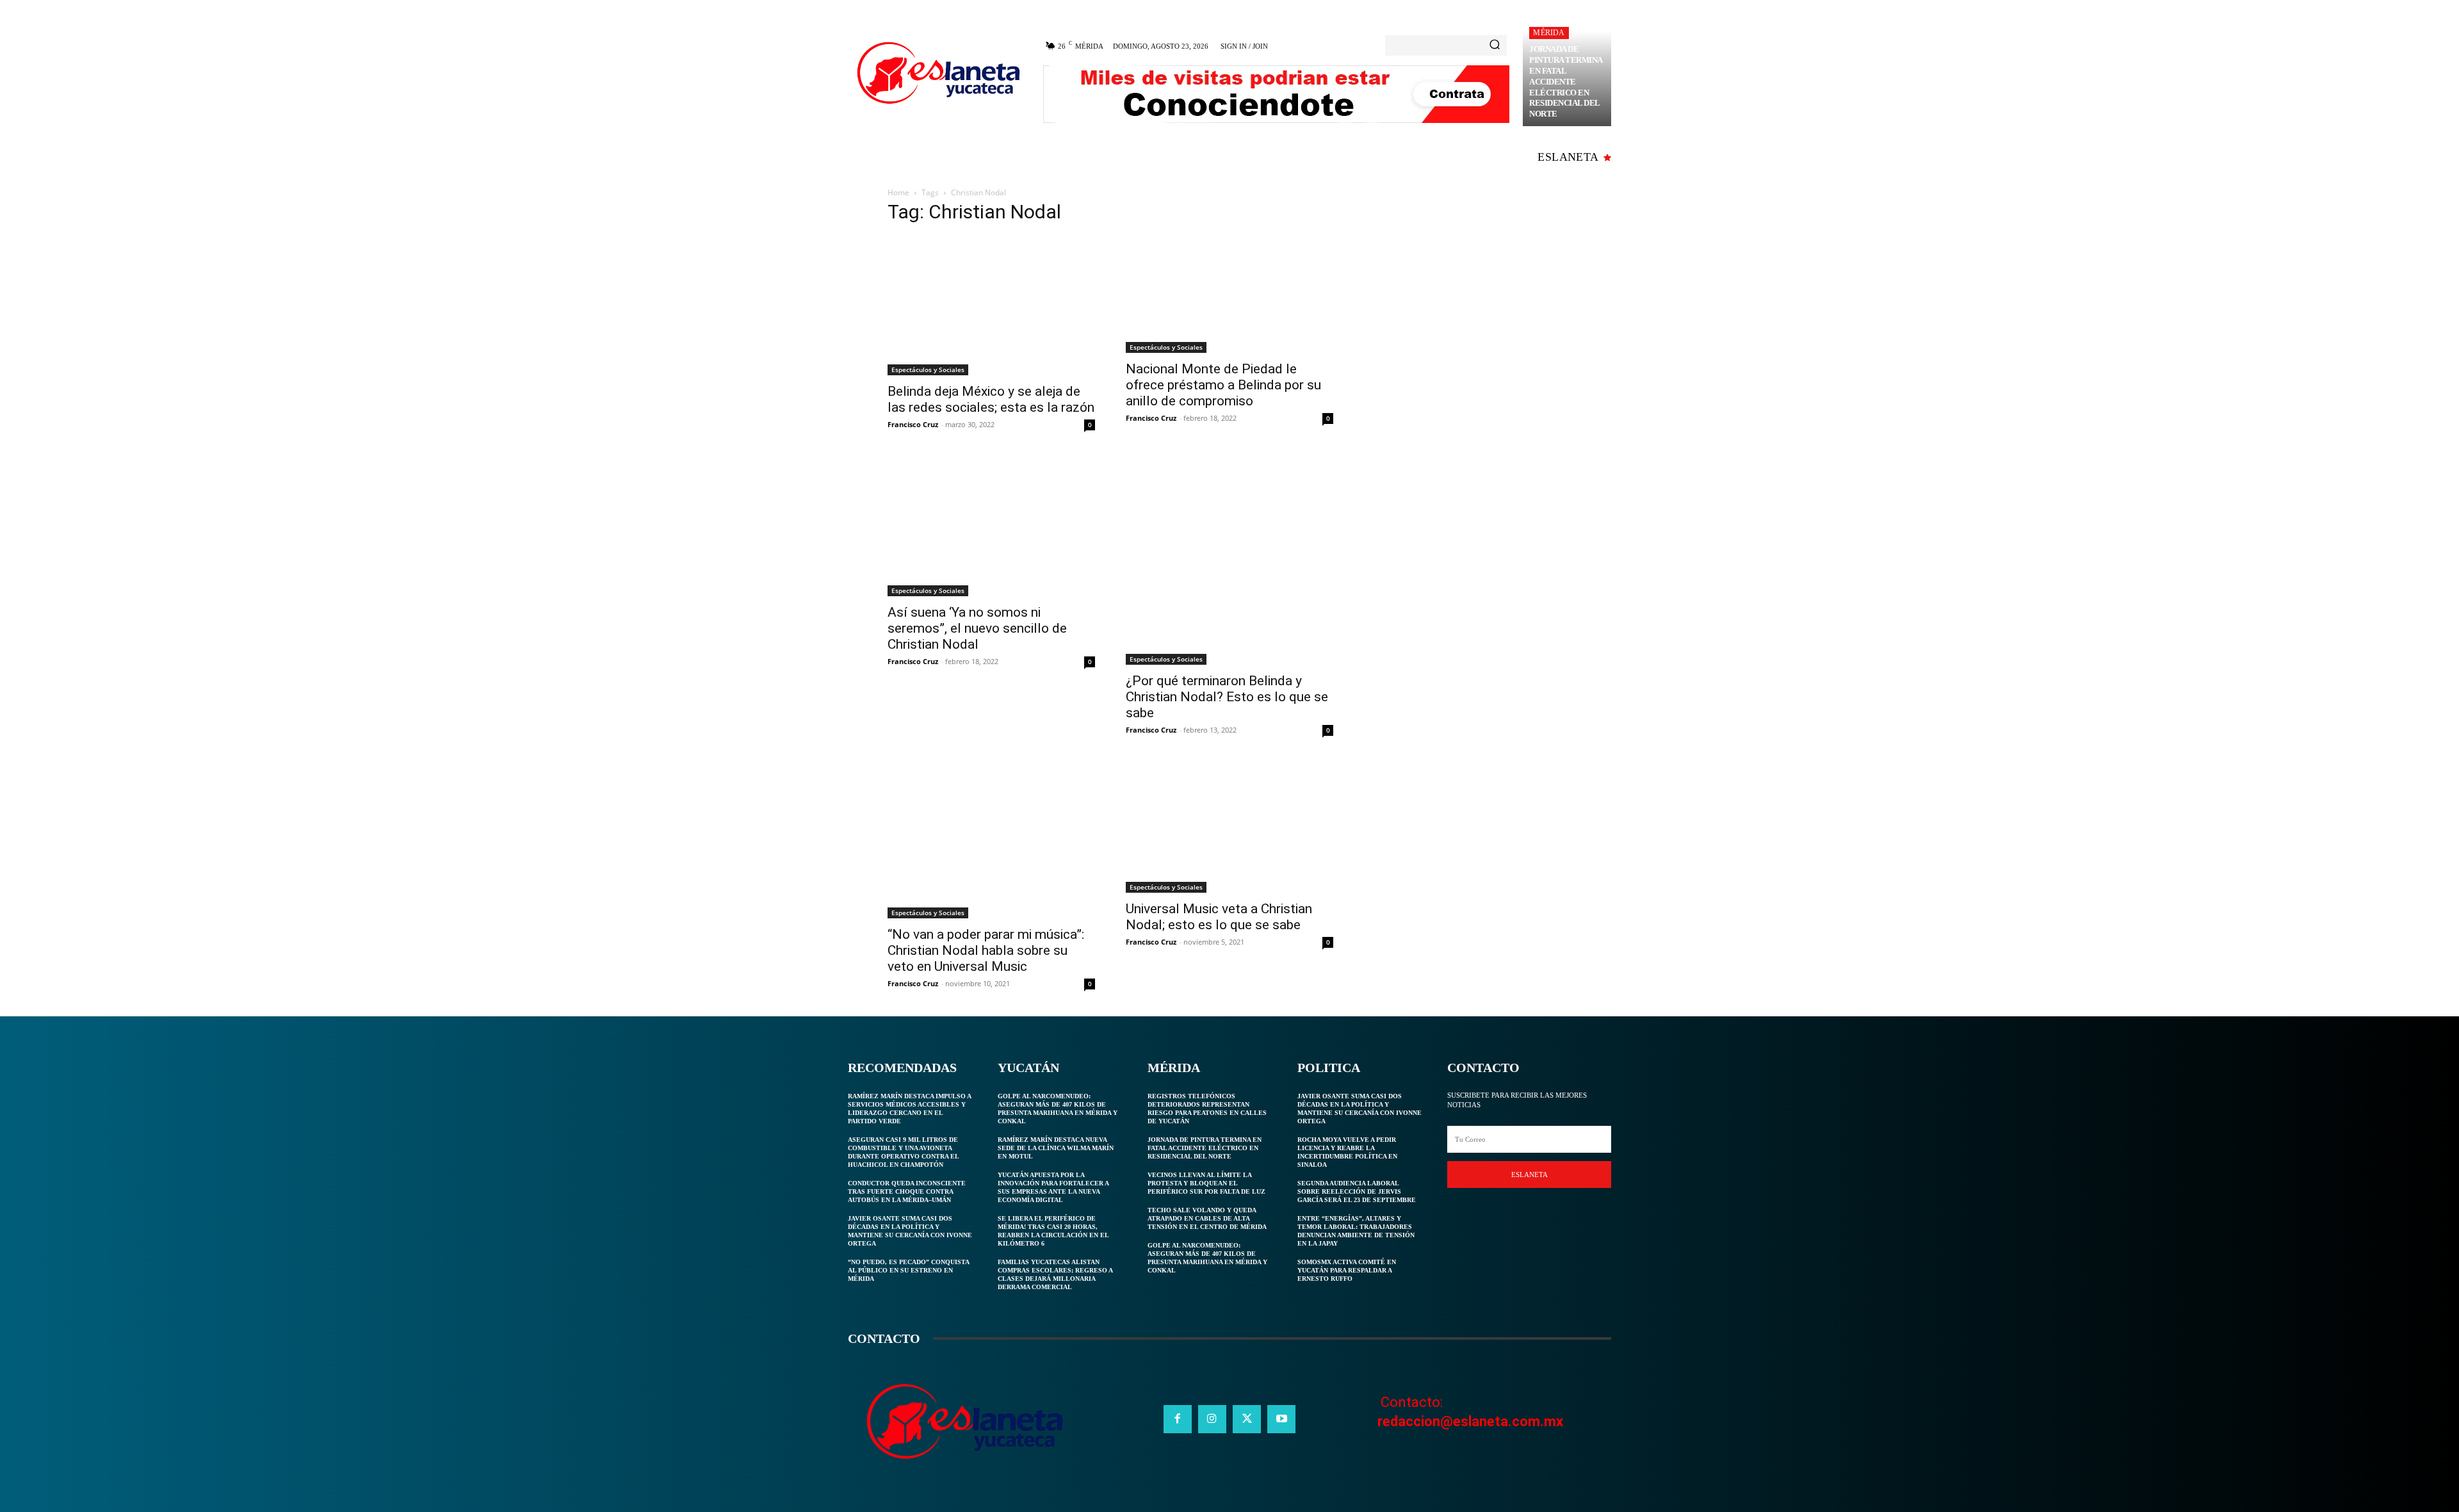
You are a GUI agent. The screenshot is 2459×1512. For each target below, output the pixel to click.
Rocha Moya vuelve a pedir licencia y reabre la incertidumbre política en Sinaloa (1347, 1152)
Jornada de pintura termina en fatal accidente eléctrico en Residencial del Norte (1566, 81)
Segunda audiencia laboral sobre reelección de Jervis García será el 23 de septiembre (1357, 1191)
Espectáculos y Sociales (928, 370)
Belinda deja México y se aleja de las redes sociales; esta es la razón (991, 399)
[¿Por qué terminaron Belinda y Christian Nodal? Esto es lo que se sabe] (1229, 561)
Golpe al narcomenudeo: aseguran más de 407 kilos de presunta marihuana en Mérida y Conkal (1058, 1109)
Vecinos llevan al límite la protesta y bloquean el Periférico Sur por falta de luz (1206, 1183)
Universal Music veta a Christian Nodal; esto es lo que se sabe (1219, 917)
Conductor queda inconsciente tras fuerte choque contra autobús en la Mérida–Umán (907, 1191)
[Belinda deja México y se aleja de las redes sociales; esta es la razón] (991, 306)
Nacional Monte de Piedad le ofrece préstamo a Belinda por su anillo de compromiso (1223, 385)
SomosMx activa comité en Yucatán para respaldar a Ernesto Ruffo (1347, 1270)
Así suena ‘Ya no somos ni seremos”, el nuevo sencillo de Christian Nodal (977, 628)
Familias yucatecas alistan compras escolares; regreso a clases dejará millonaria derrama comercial (1055, 1274)
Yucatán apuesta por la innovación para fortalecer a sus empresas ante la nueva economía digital (1053, 1187)
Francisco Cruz (913, 424)
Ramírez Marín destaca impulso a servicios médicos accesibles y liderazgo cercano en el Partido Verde (910, 1109)
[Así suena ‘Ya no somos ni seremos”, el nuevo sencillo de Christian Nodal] (991, 527)
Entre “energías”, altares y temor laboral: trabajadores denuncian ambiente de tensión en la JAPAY (1356, 1231)
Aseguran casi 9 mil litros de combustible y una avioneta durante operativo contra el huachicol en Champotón (904, 1152)
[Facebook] (1178, 1419)
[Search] (1495, 45)
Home (898, 192)
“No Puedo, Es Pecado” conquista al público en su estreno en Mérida (909, 1270)
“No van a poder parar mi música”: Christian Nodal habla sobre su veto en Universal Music (986, 950)
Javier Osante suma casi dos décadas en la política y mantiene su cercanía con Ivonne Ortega (910, 1231)
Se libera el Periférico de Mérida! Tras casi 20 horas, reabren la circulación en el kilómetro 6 (1053, 1231)
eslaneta (1530, 1175)
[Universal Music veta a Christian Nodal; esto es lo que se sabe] (1229, 828)
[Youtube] (1281, 1419)
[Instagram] (1212, 1419)
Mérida (1549, 33)
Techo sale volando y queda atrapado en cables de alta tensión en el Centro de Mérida (1207, 1218)
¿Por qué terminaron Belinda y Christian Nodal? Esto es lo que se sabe (1227, 697)
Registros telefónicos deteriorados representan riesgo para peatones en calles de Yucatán (1207, 1109)
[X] (1247, 1419)
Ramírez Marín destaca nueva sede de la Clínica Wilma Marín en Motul (1056, 1148)
